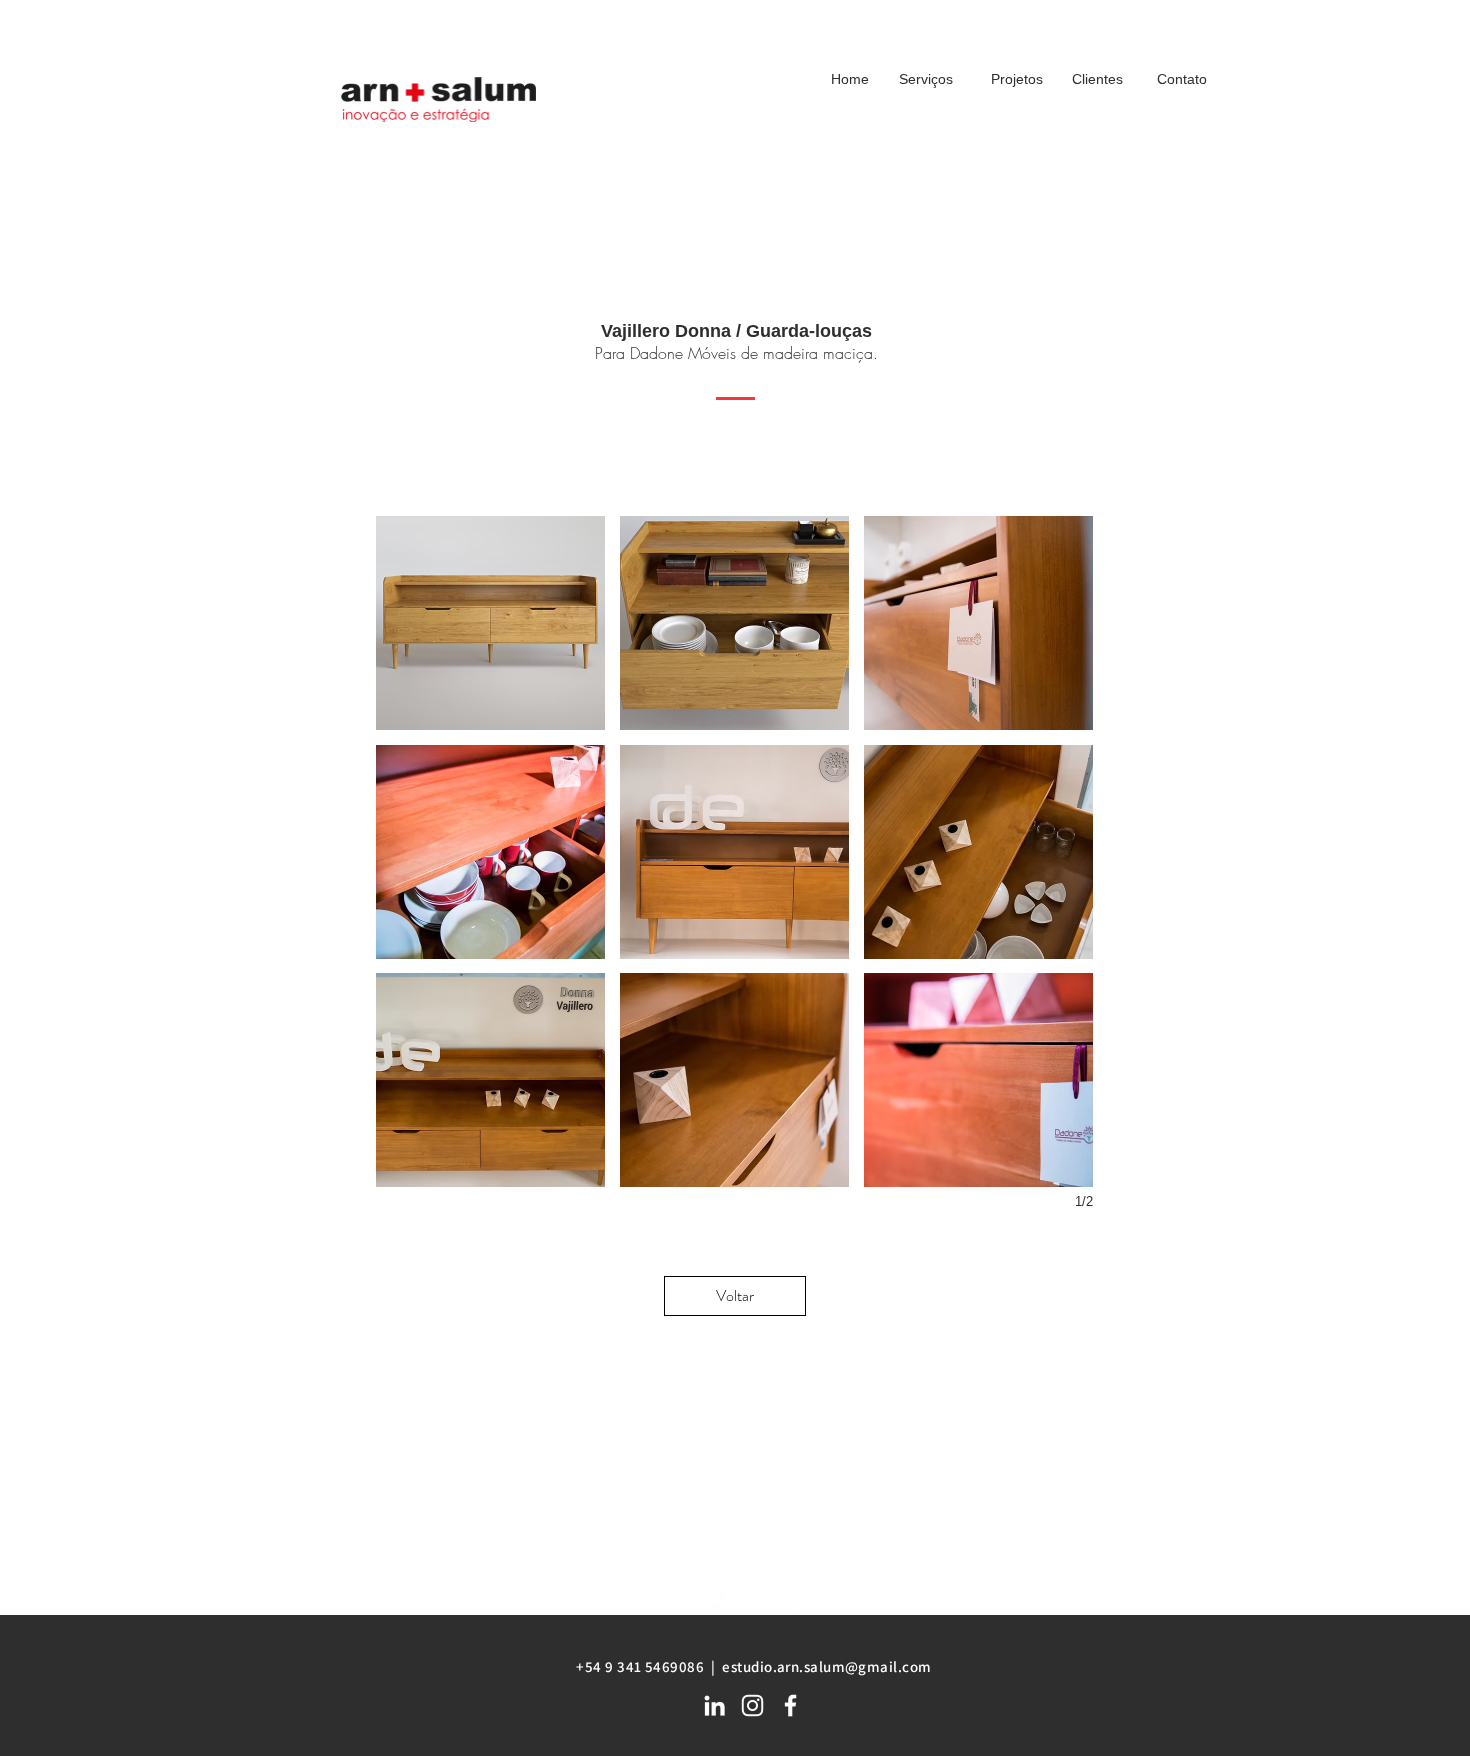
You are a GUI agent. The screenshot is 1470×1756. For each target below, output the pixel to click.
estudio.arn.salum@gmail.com (815, 1555)
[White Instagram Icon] (754, 1600)
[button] (490, 623)
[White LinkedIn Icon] (678, 1600)
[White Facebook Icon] (792, 1600)
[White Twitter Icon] (716, 1600)
